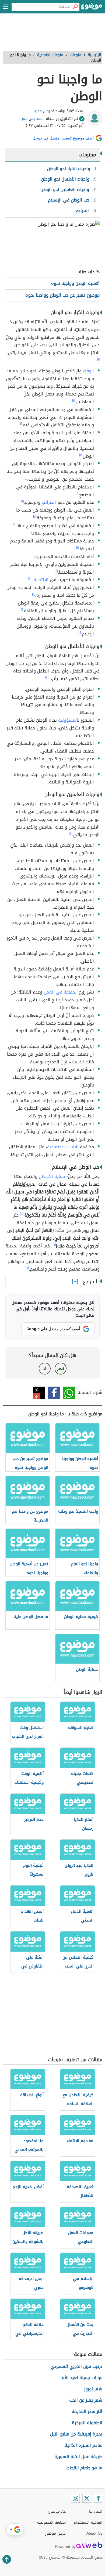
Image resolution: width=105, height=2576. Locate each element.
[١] (98, 359)
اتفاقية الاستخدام (88, 2522)
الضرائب (49, 502)
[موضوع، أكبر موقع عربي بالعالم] (92, 8)
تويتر (39, 1393)
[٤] (71, 833)
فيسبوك (54, 1393)
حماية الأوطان (52, 1176)
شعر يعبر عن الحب (86, 2400)
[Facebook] (98, 2498)
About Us (94, 2533)
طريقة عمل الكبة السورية (78, 2457)
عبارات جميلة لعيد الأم (82, 2378)
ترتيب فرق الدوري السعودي (76, 2366)
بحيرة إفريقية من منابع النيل (76, 2434)
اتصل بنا (96, 2511)
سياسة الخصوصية (51, 2522)
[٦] (54, 1245)
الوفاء (88, 371)
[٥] (22, 1214)
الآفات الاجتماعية (63, 1147)
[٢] (34, 594)
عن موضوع (57, 2511)
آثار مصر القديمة (87, 2411)
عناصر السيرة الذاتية (83, 2445)
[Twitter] (87, 2498)
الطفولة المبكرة (87, 2423)
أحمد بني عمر (33, 119)
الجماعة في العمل (61, 992)
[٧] (27, 1268)
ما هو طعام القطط (84, 2468)
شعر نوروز (93, 2389)
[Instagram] (75, 2498)
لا (45, 1368)
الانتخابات (40, 580)
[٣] (47, 678)
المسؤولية (68, 720)
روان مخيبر (42, 111)
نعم (61, 1368)
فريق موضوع (55, 2533)
